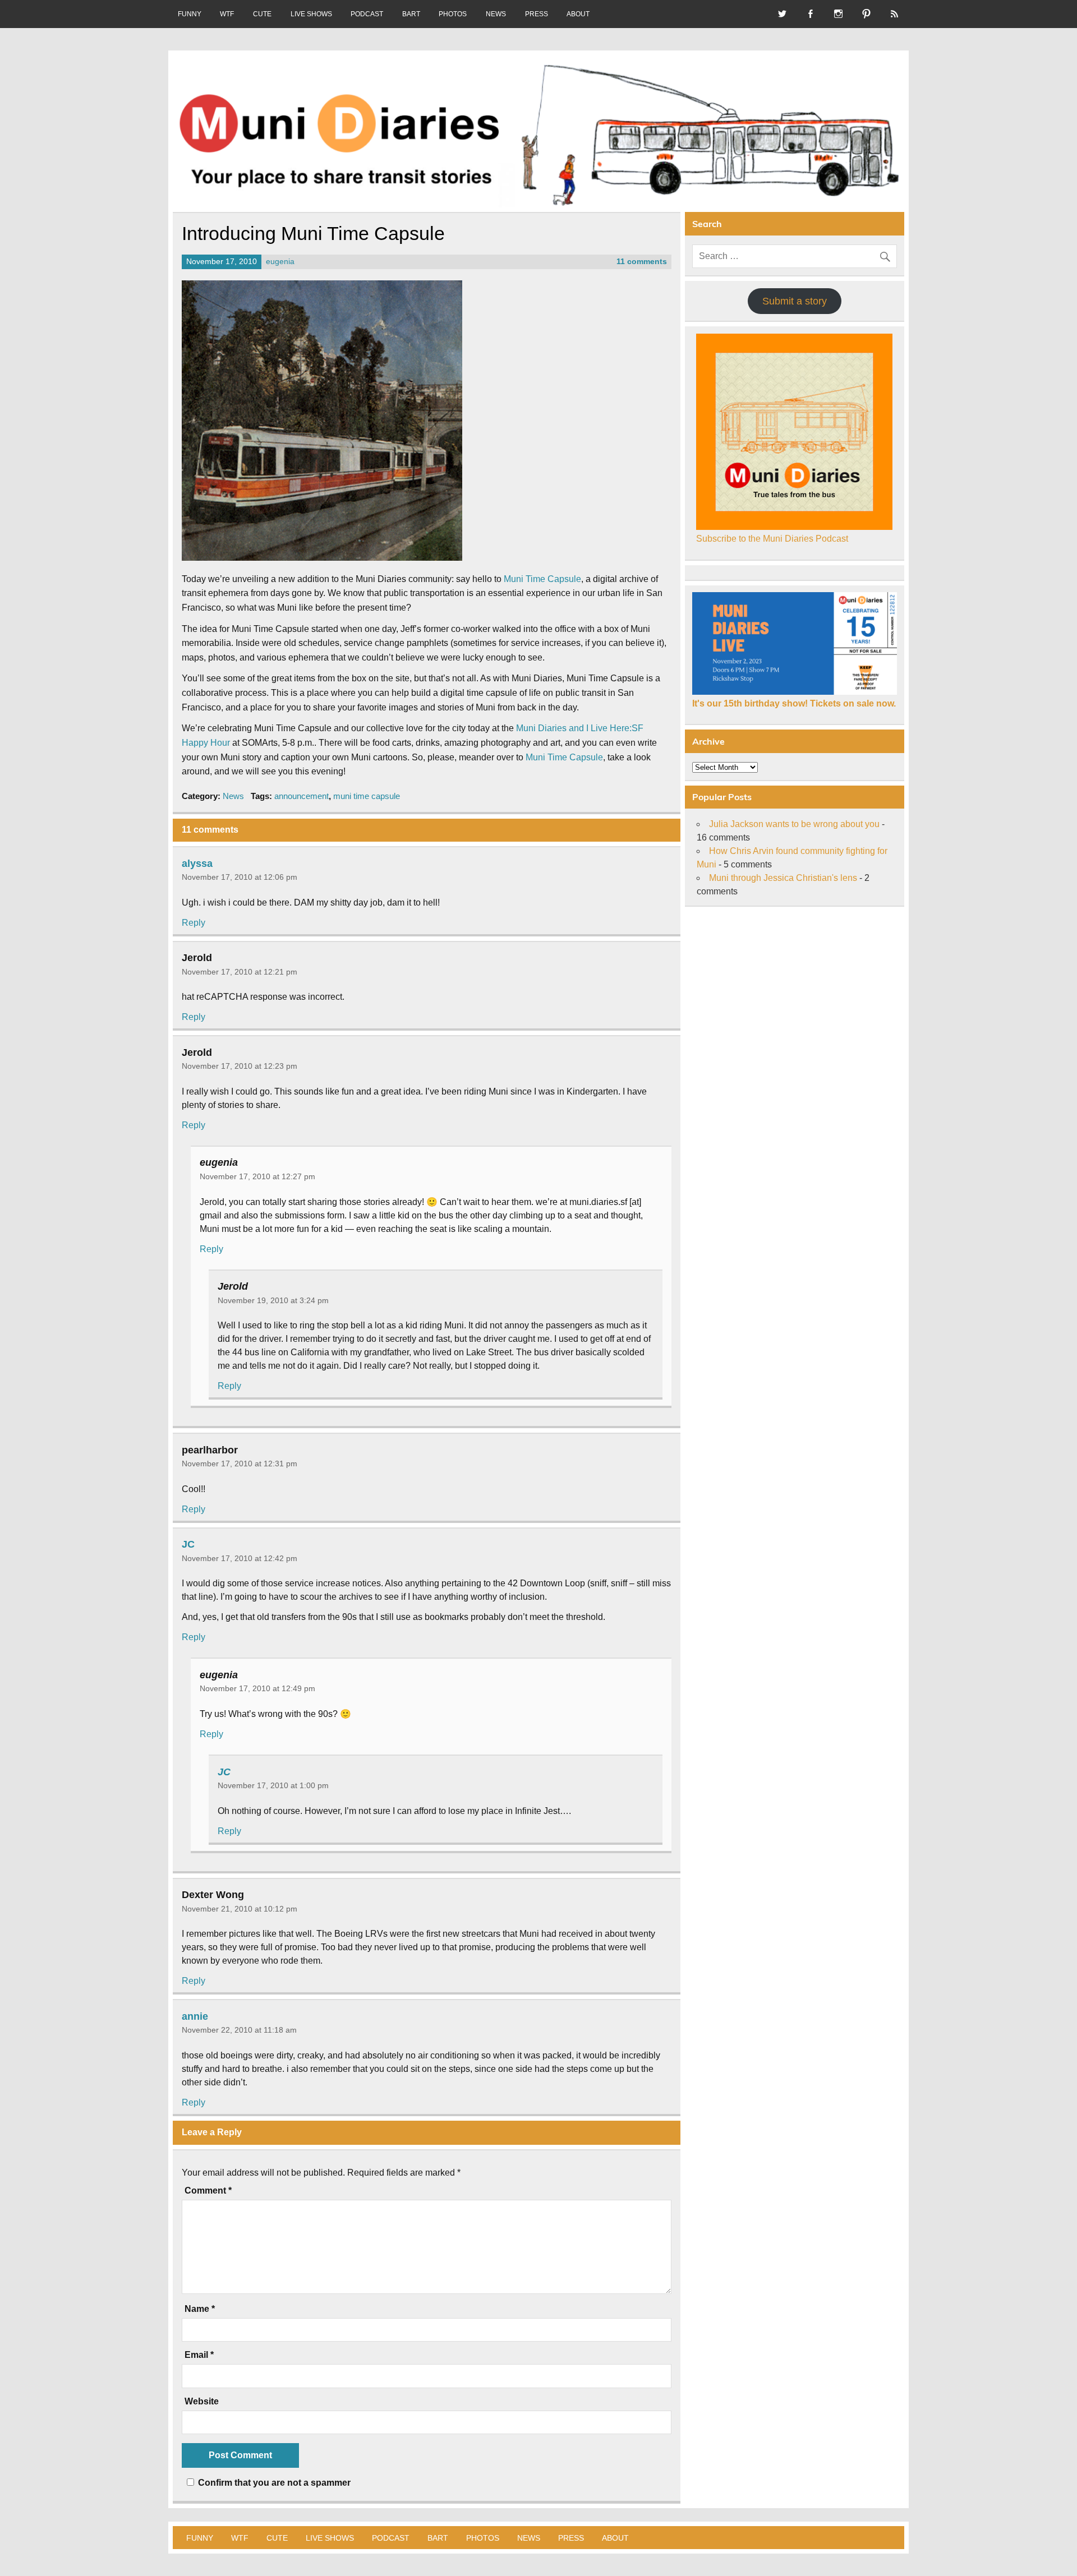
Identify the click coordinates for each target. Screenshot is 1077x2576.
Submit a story (795, 301)
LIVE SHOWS (311, 14)
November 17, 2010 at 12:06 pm (240, 877)
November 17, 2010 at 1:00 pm (273, 1785)
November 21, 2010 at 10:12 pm (240, 1909)
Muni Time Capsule (542, 579)
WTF (227, 14)
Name (200, 2309)
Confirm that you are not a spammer (273, 2483)
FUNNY (190, 14)
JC (188, 1544)
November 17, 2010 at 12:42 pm (240, 1558)
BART (411, 14)
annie (195, 2016)
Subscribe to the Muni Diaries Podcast (772, 539)
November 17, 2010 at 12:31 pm (240, 1464)
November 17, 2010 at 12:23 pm (240, 1066)
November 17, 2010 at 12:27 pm (257, 1176)
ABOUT (578, 14)
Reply (194, 923)
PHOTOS (453, 14)
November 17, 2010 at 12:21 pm (240, 972)
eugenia (280, 262)
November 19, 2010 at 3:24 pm (273, 1300)
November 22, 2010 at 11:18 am (239, 2030)
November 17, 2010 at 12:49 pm (257, 1688)
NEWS (496, 14)
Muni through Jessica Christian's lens (783, 878)
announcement (302, 796)
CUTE (262, 14)
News (233, 796)
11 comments (642, 262)
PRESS (537, 14)
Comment (208, 2191)
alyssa (197, 863)
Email (199, 2355)
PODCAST (367, 14)
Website (202, 2402)
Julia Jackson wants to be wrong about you (794, 824)
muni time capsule (367, 796)
